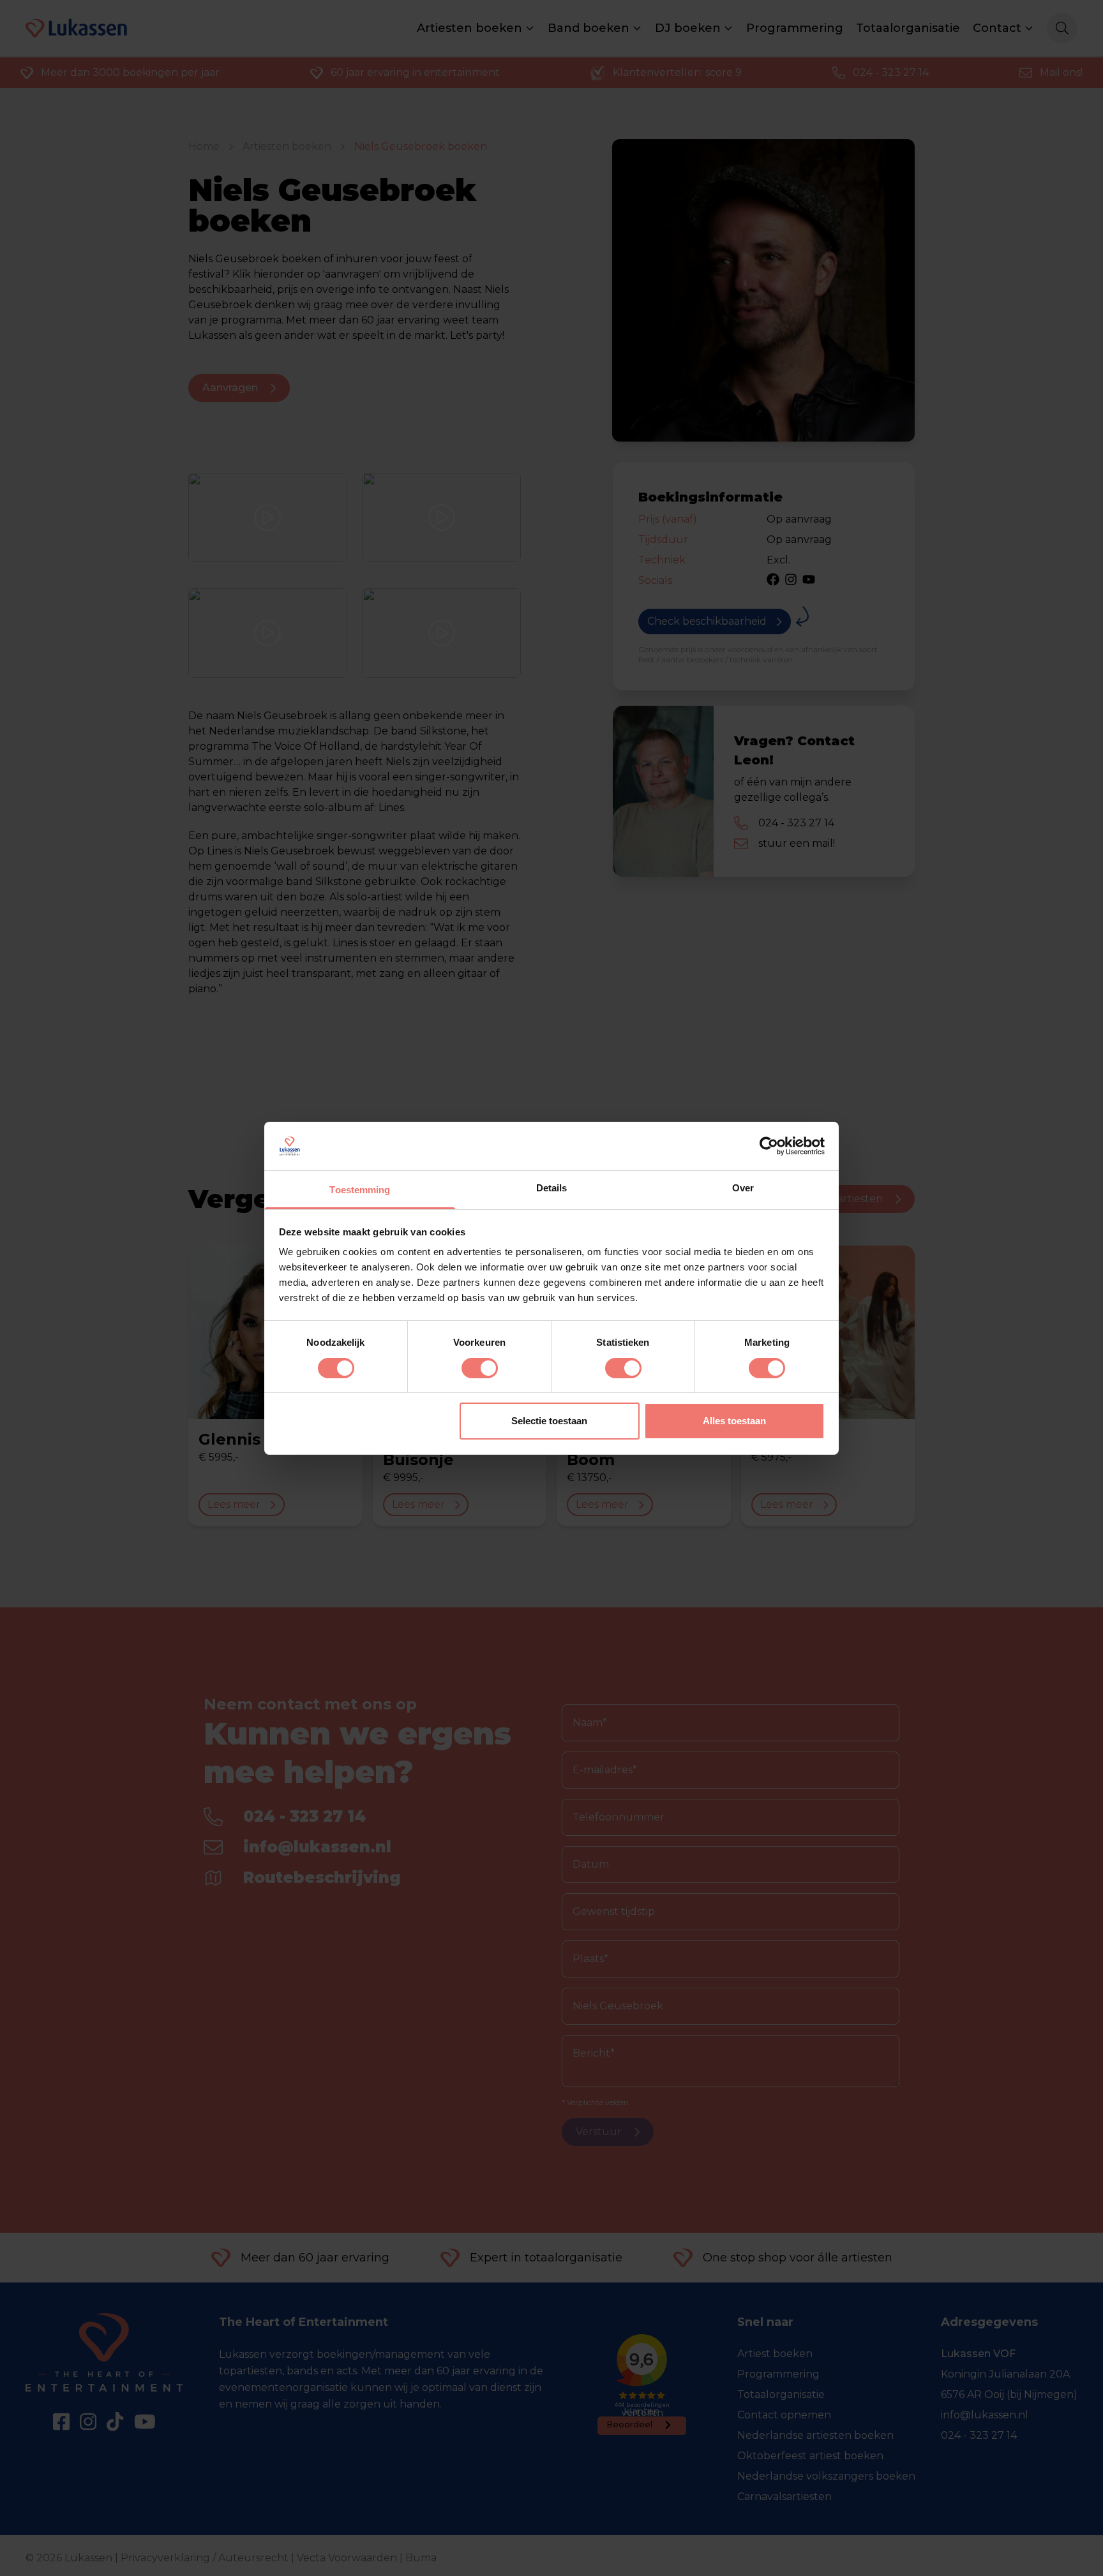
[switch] (480, 1368)
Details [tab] (552, 1188)
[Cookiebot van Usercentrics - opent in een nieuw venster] (769, 1146)
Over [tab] (743, 1188)
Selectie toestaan (549, 1421)
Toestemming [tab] (360, 1190)
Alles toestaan (734, 1421)
